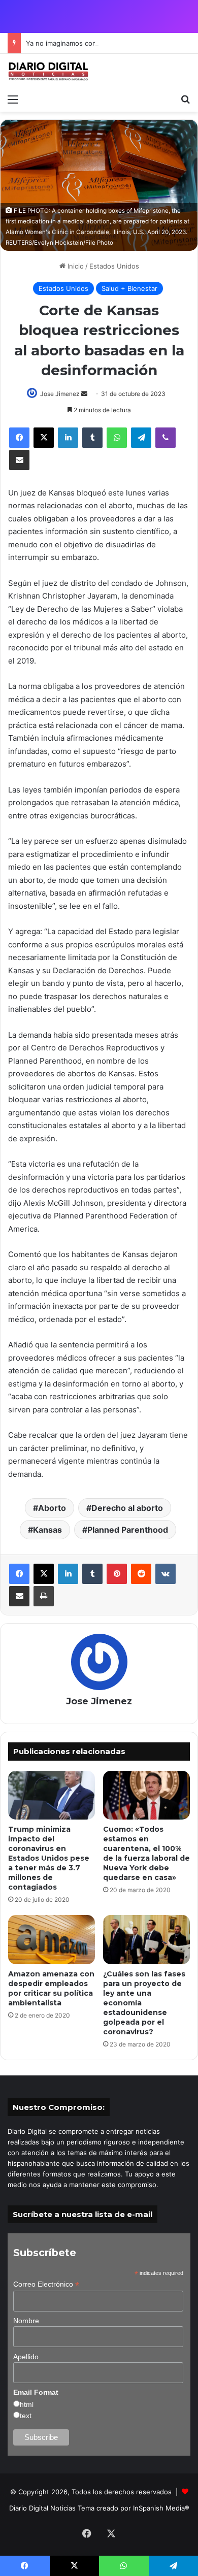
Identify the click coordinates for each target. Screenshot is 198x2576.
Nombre (26, 2321)
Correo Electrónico (46, 2284)
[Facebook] (19, 438)
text (26, 2416)
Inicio (75, 266)
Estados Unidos (114, 266)
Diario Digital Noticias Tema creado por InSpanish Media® (99, 2508)
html (27, 2404)
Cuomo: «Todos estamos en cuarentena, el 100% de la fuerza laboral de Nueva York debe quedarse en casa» (146, 1853)
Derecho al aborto (127, 1508)
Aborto (52, 1508)
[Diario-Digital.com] (48, 71)
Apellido (26, 2357)
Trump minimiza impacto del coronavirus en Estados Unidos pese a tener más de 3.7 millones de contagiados (49, 1858)
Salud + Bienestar (129, 288)
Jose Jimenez (60, 394)
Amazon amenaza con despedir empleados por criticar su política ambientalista (51, 1988)
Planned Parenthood (128, 1530)
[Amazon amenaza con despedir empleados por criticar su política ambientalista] (52, 1939)
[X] (44, 438)
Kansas (47, 1530)
